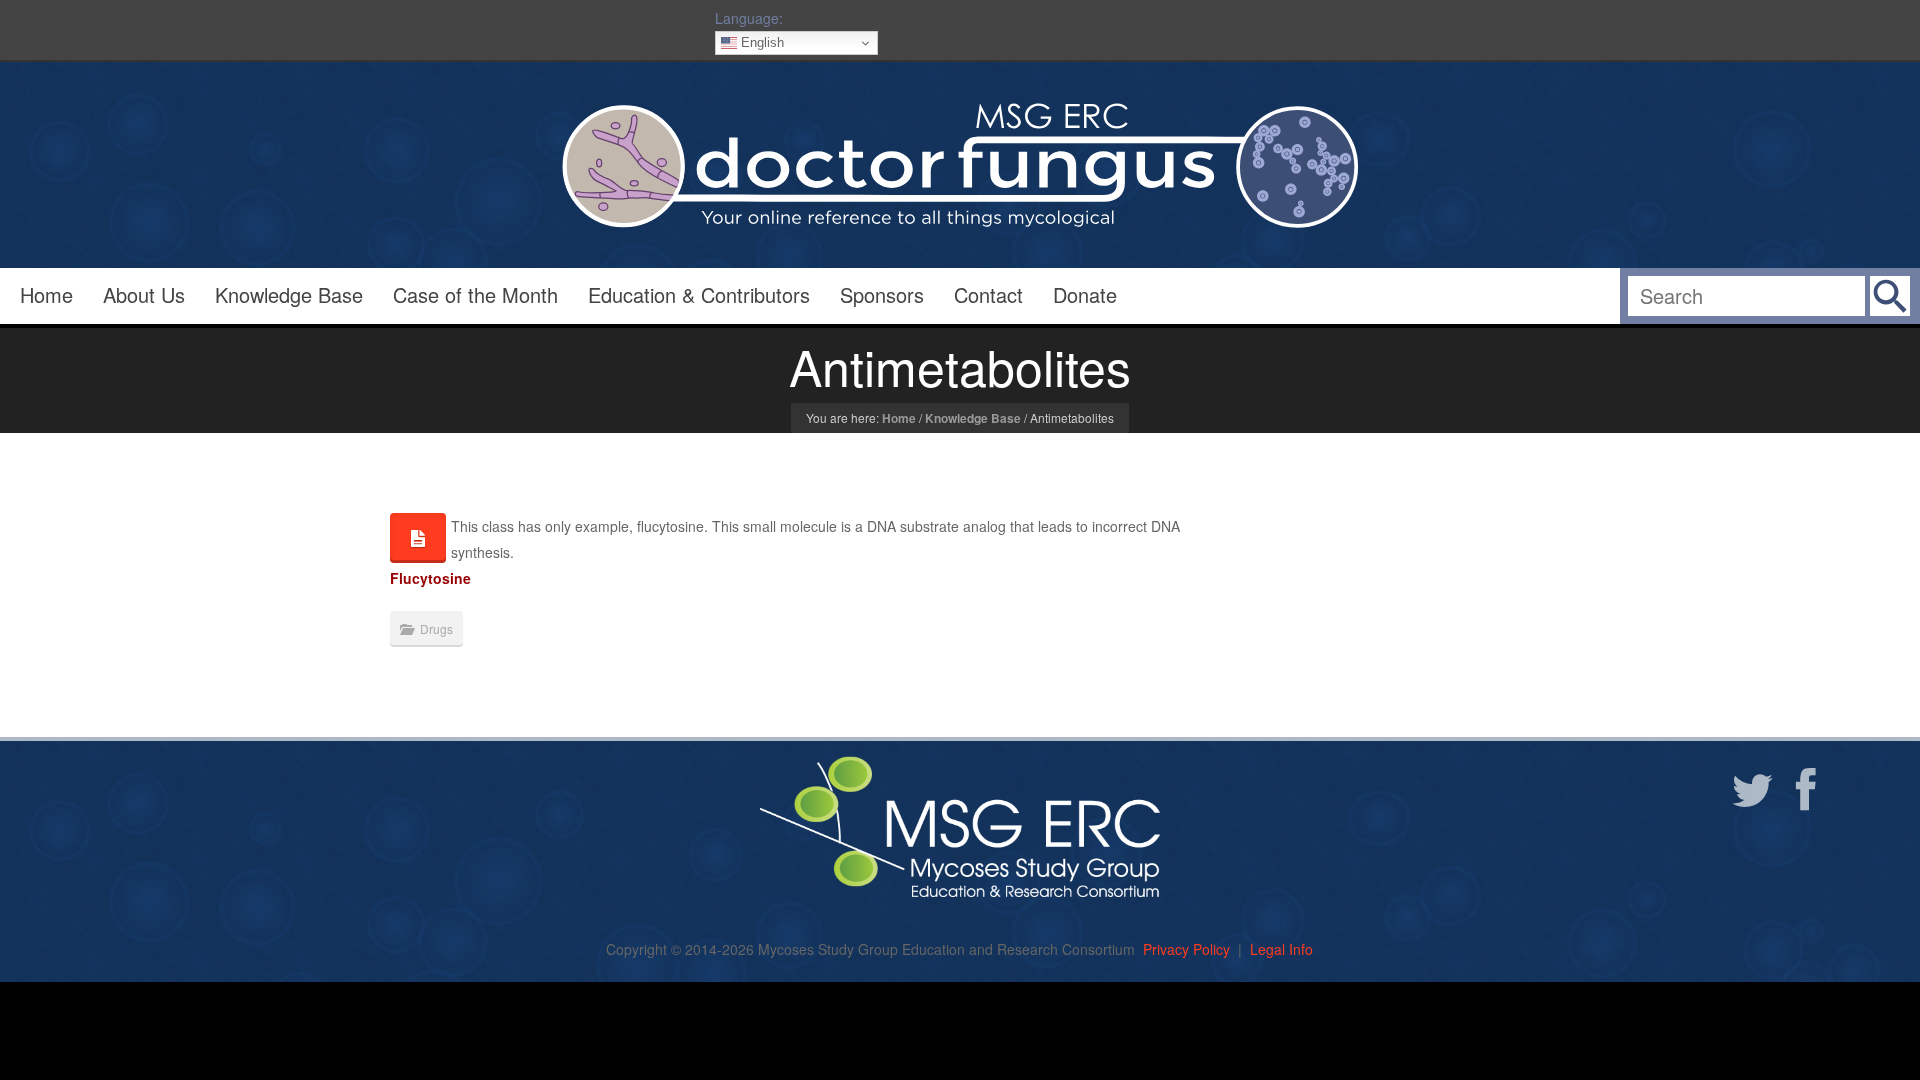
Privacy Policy (1186, 949)
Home (46, 294)
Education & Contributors (699, 294)
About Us (144, 294)
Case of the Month (475, 294)
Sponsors (882, 294)
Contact (988, 294)
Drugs (436, 628)
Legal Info (1281, 949)
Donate (1085, 294)
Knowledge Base (289, 294)
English (760, 42)
